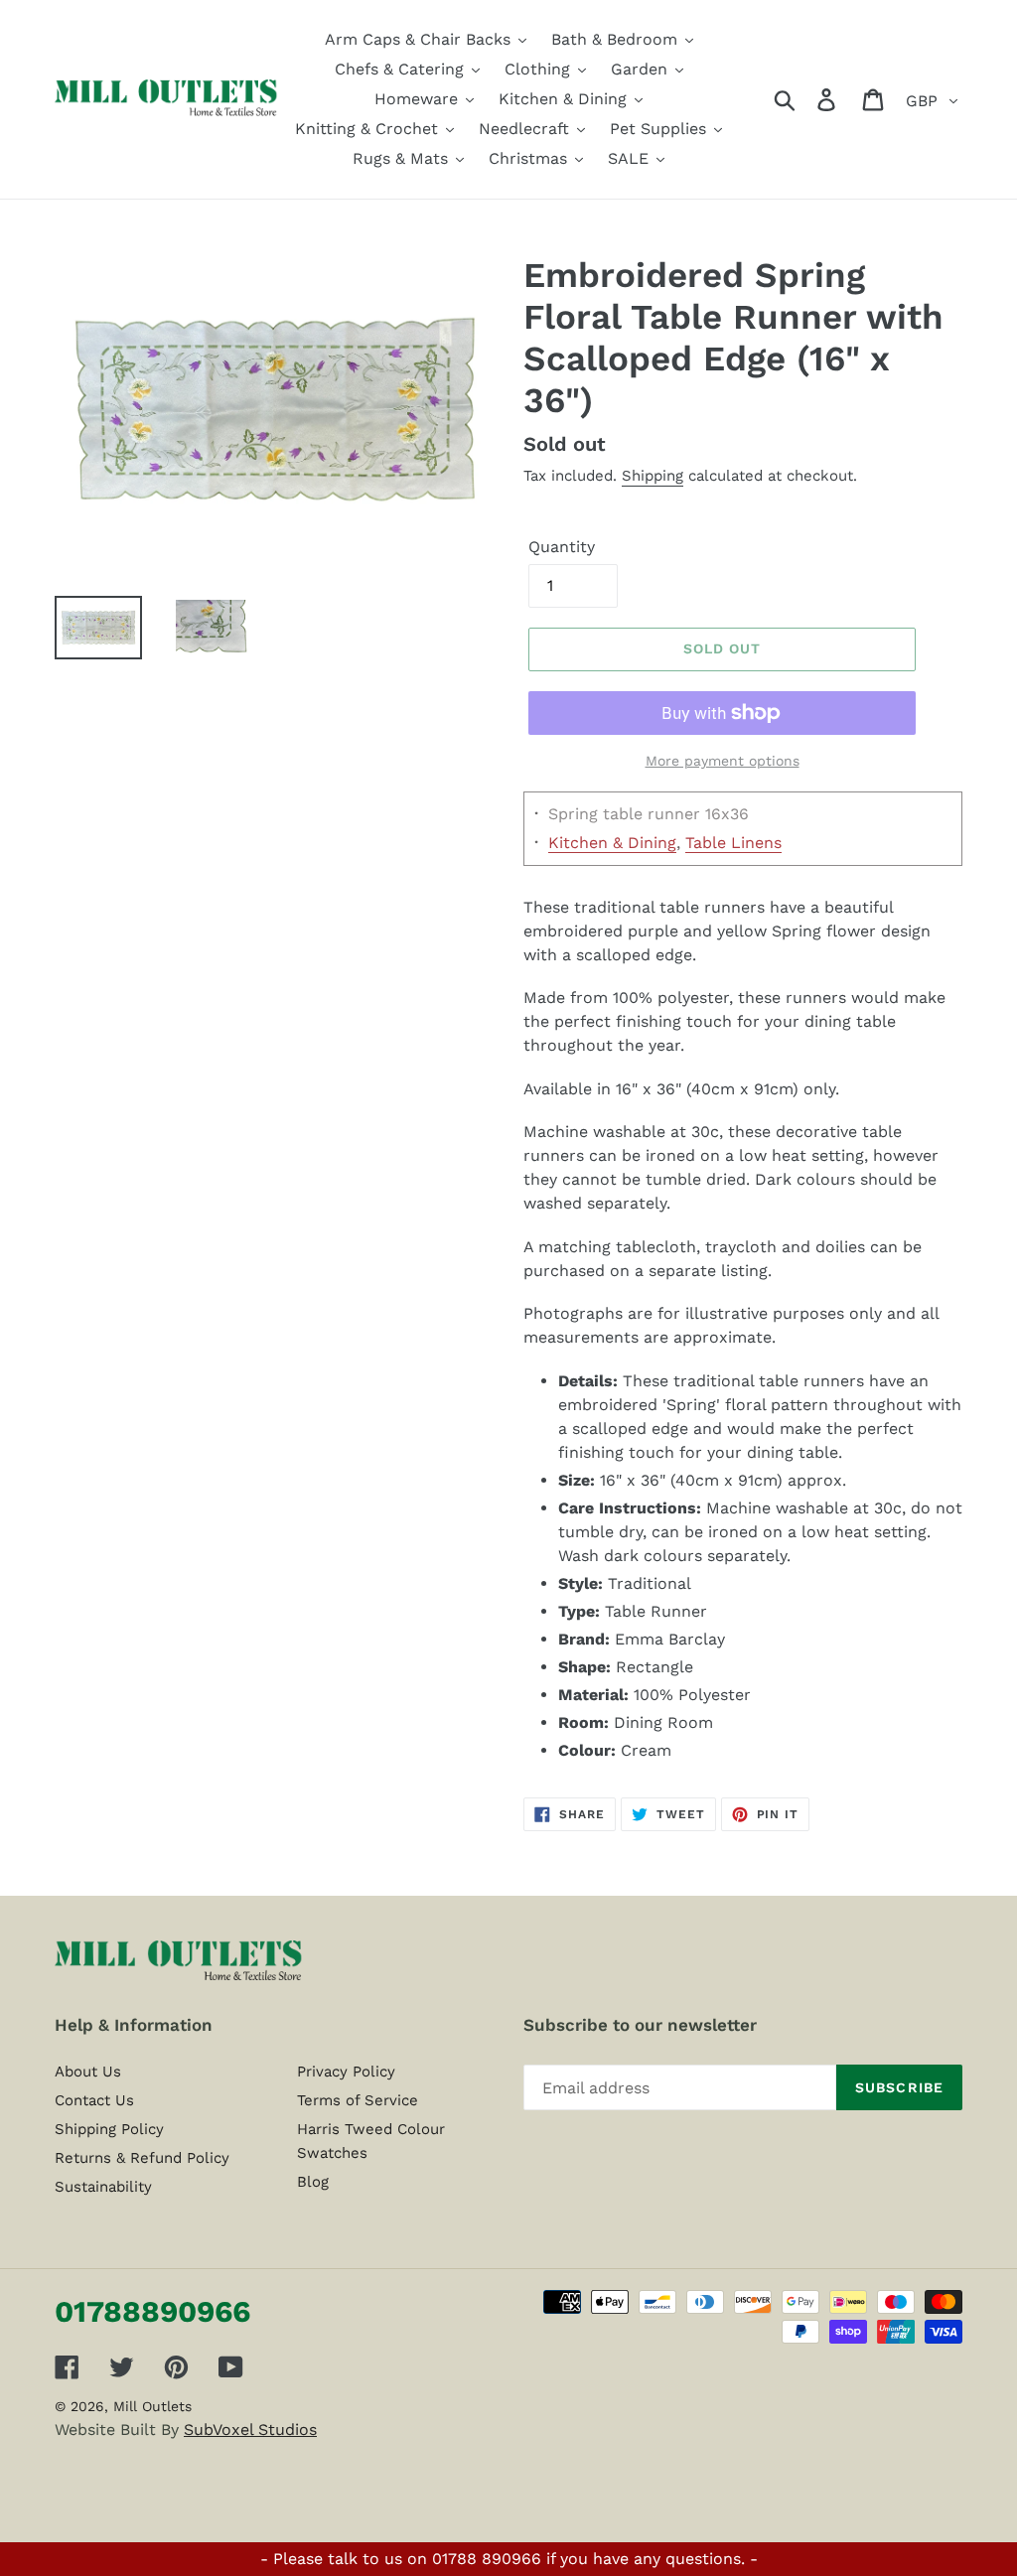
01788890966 (152, 2311)
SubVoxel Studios (250, 2430)
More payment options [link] (723, 761)
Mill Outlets (152, 2406)
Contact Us (94, 2100)
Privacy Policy (346, 2072)
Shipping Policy (109, 2129)
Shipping (653, 476)
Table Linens (733, 843)
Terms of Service (358, 2100)
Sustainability (103, 2187)
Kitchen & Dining (612, 843)
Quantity (562, 547)
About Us (88, 2072)
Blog (313, 2182)
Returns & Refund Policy (142, 2158)
